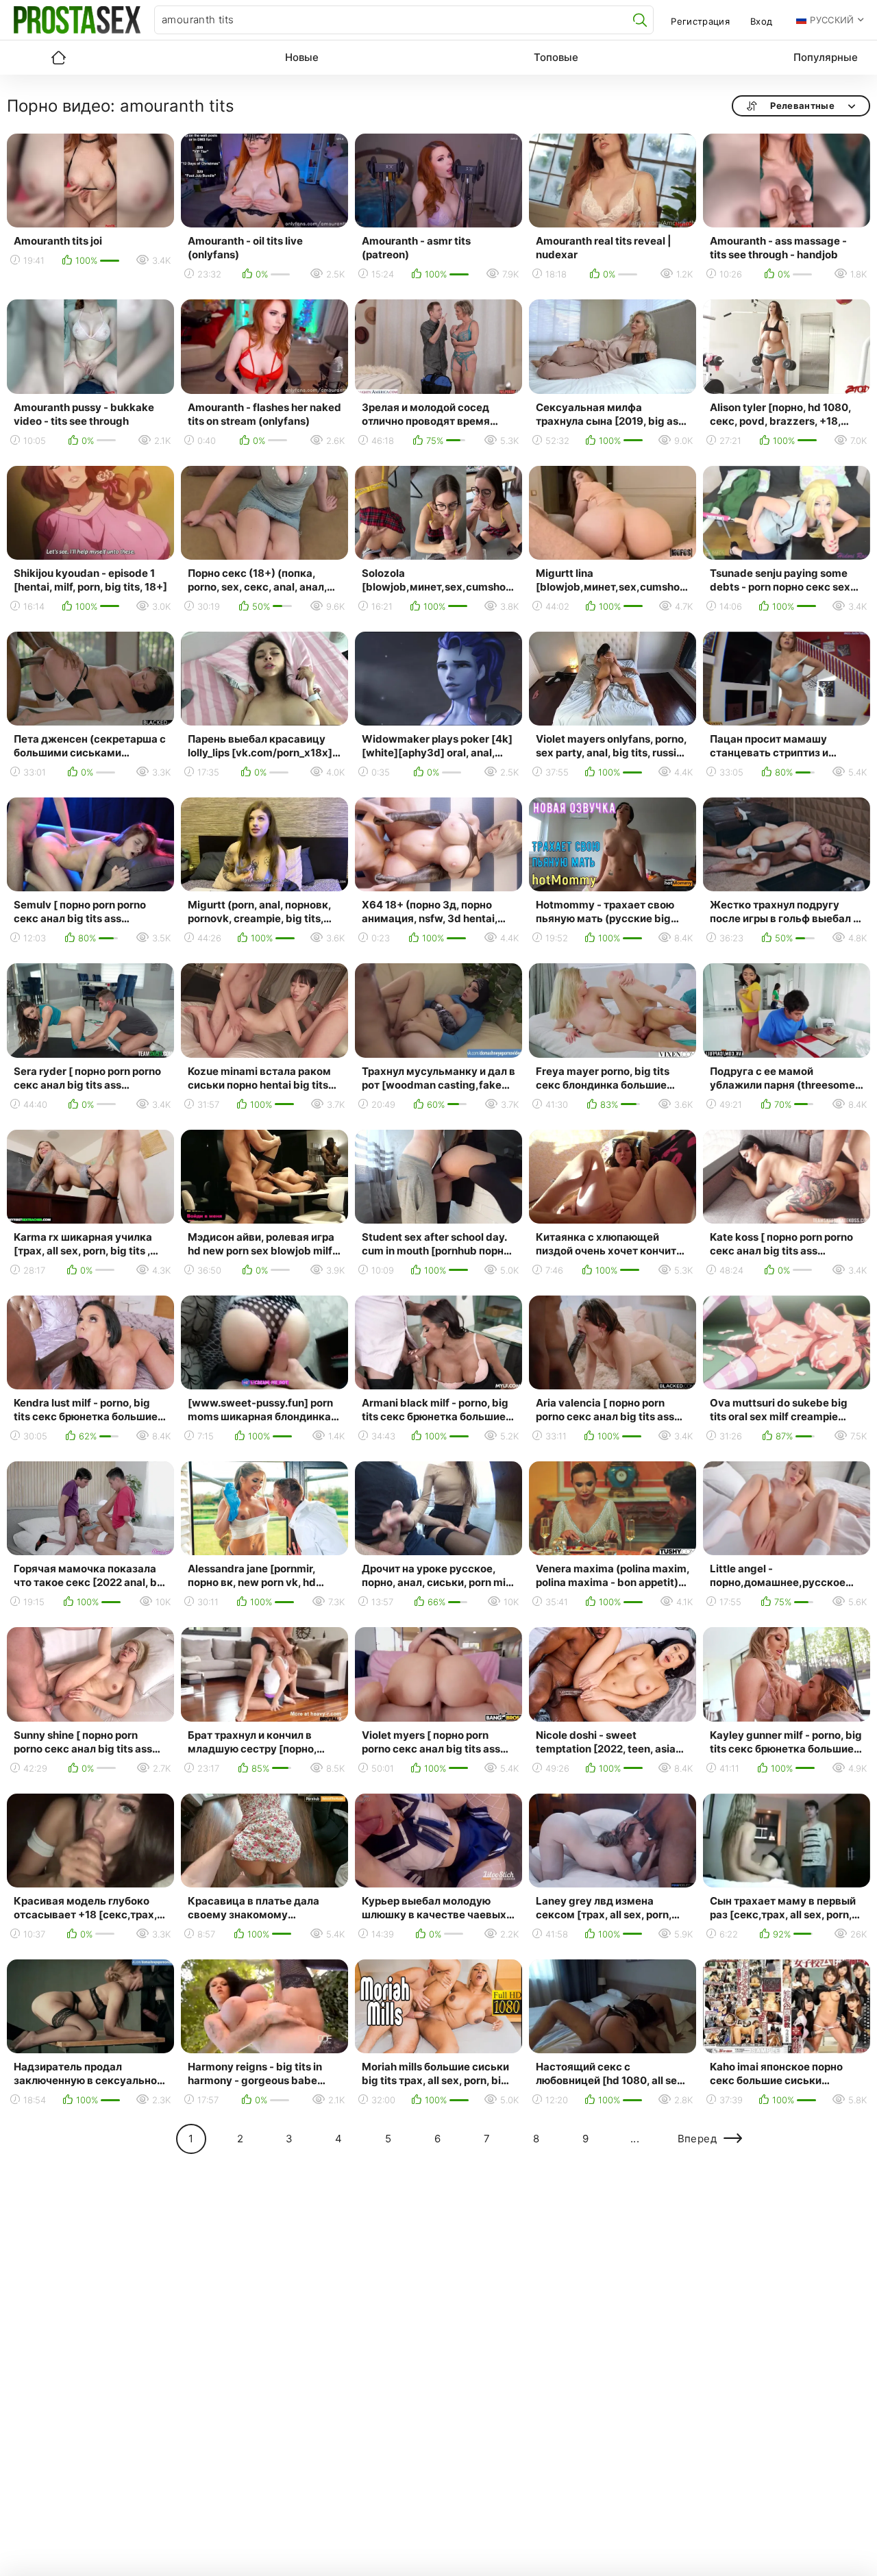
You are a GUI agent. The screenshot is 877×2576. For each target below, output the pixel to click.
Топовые (556, 57)
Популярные (826, 57)
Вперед (697, 2139)
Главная (58, 58)
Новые (302, 57)
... (635, 2139)
